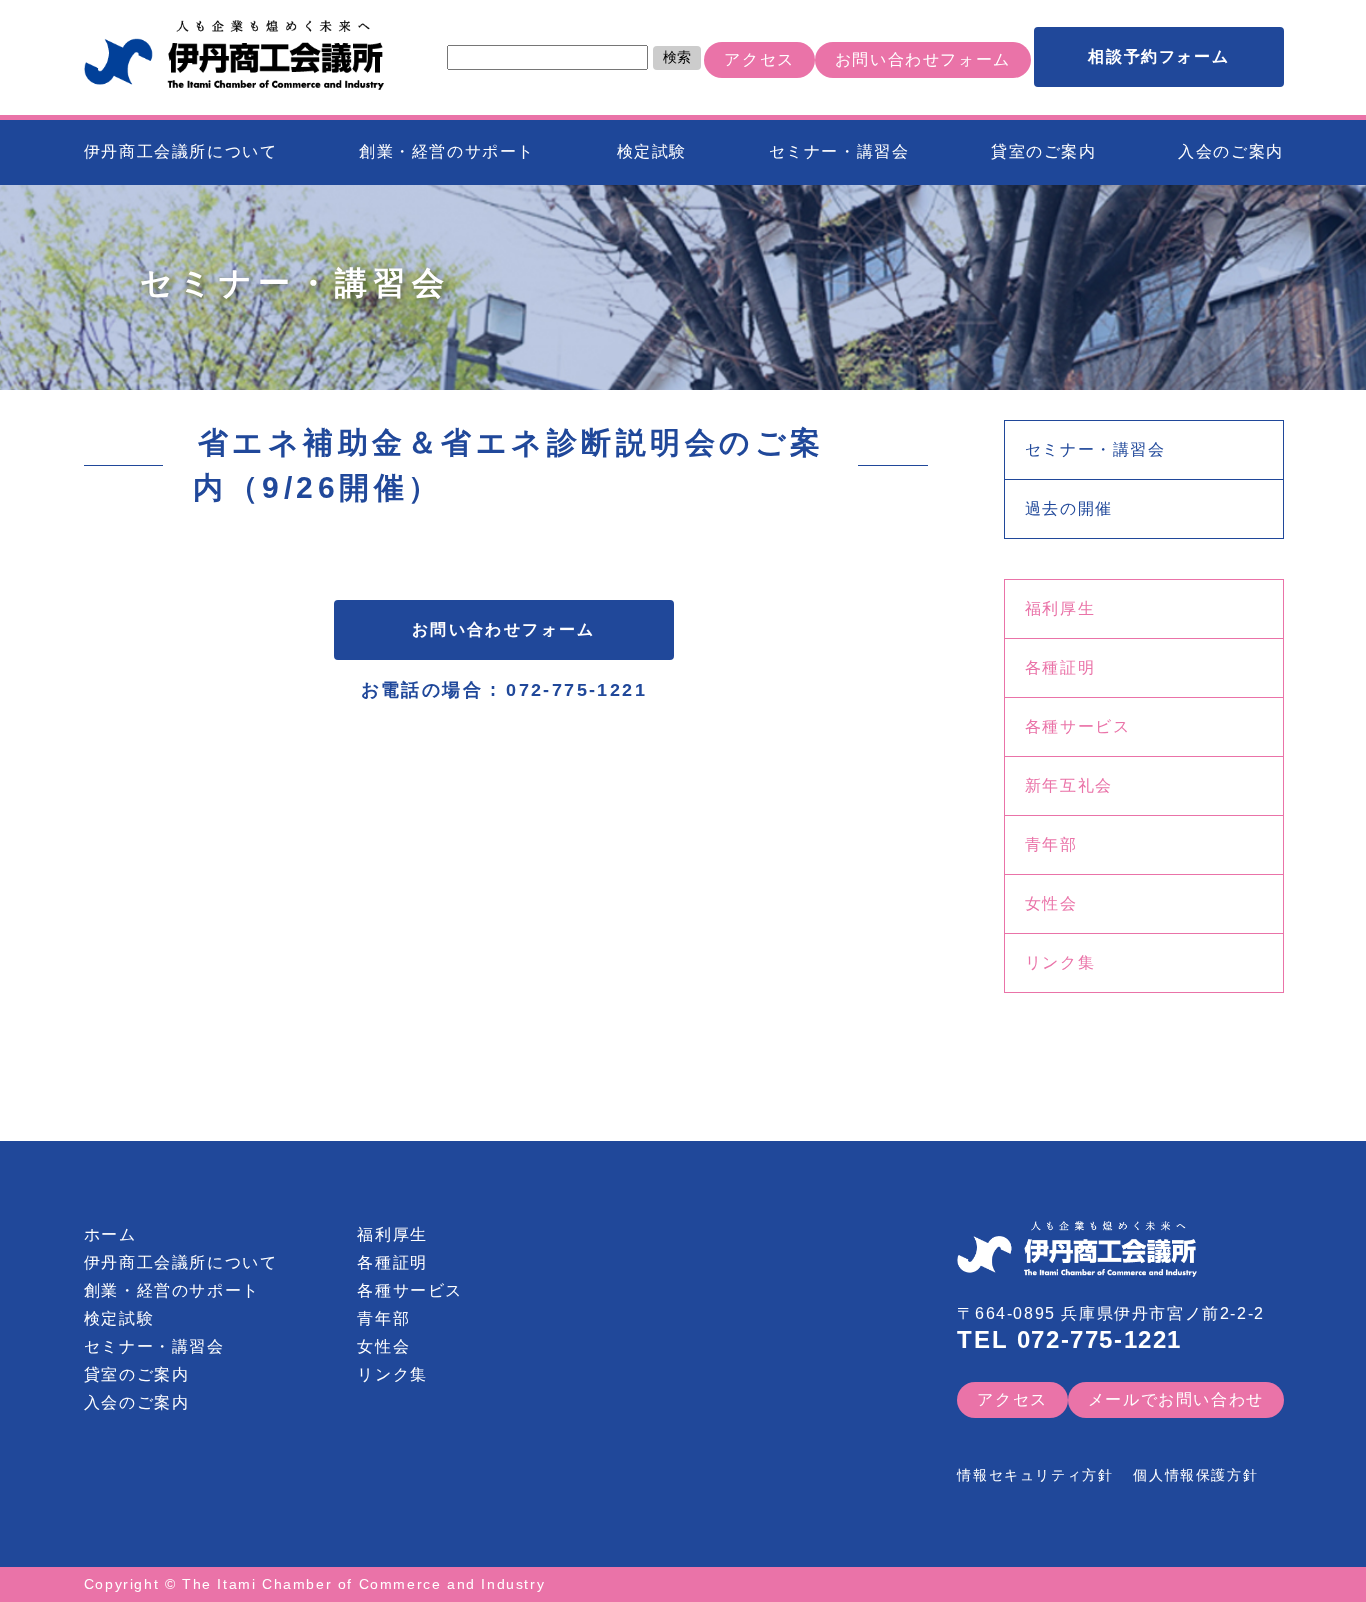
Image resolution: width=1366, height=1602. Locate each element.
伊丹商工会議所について (181, 151)
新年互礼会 (1069, 785)
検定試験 (652, 151)
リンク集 (1060, 962)
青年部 (1051, 844)
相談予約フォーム (1158, 56)
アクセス (759, 59)
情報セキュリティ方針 (1035, 1475)
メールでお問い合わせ (1176, 1399)
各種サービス (1078, 726)
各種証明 (1060, 667)
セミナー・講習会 (839, 151)
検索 (677, 57)
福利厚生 (1060, 608)
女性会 (1051, 903)
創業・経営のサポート (447, 151)
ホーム (110, 1234)
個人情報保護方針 (1195, 1475)
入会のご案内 (1231, 151)
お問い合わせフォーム (923, 59)
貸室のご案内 (1044, 151)
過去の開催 (1069, 508)
